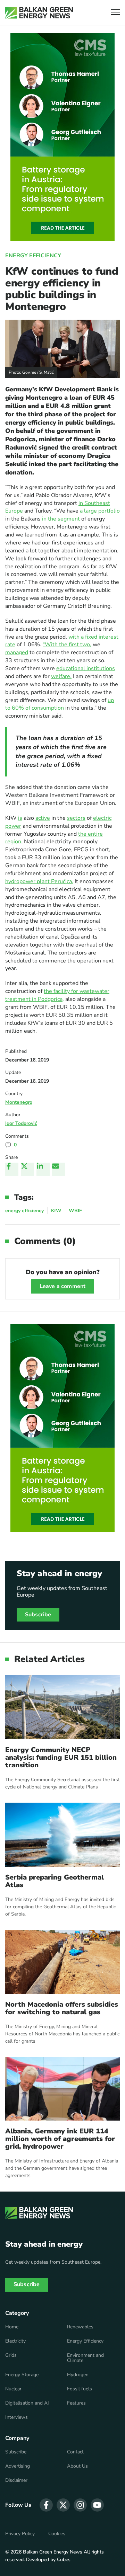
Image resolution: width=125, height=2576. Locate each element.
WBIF (75, 1211)
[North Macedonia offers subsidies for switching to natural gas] (62, 1962)
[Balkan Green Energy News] (39, 13)
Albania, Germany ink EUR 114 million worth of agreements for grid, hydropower (60, 2139)
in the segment (61, 519)
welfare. (61, 676)
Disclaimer (16, 2480)
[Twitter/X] (27, 1169)
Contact (75, 2452)
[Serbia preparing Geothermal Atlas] (62, 1835)
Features (76, 2403)
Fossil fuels (80, 2389)
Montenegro (19, 1102)
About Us (77, 2466)
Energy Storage (22, 2375)
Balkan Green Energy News (53, 2552)
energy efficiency (24, 1211)
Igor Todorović (21, 1123)
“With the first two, (67, 645)
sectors (76, 818)
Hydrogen (78, 2375)
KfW (56, 1211)
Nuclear (13, 2389)
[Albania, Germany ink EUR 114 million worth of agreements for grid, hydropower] (62, 2089)
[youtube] (97, 2505)
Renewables (80, 2327)
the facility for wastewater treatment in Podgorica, (57, 995)
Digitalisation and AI (27, 2403)
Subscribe (38, 1615)
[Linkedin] (43, 1169)
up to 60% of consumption (60, 704)
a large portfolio (100, 511)
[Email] (59, 1169)
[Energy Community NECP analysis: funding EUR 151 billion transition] (62, 1707)
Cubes (64, 2560)
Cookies (57, 2534)
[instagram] (80, 2505)
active (43, 818)
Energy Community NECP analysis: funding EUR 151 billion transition (61, 1758)
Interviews (16, 2417)
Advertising (18, 2466)
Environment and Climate (85, 2358)
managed (17, 652)
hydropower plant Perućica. (39, 881)
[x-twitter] (63, 2505)
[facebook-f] (46, 2505)
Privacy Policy (20, 2534)
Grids (11, 2355)
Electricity (15, 2341)
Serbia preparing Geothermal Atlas (55, 1881)
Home (12, 2327)
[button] (115, 13)
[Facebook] (12, 1169)
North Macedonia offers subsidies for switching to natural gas (62, 2008)
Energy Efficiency (33, 256)
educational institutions (86, 668)
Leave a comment (62, 1286)
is (20, 818)
